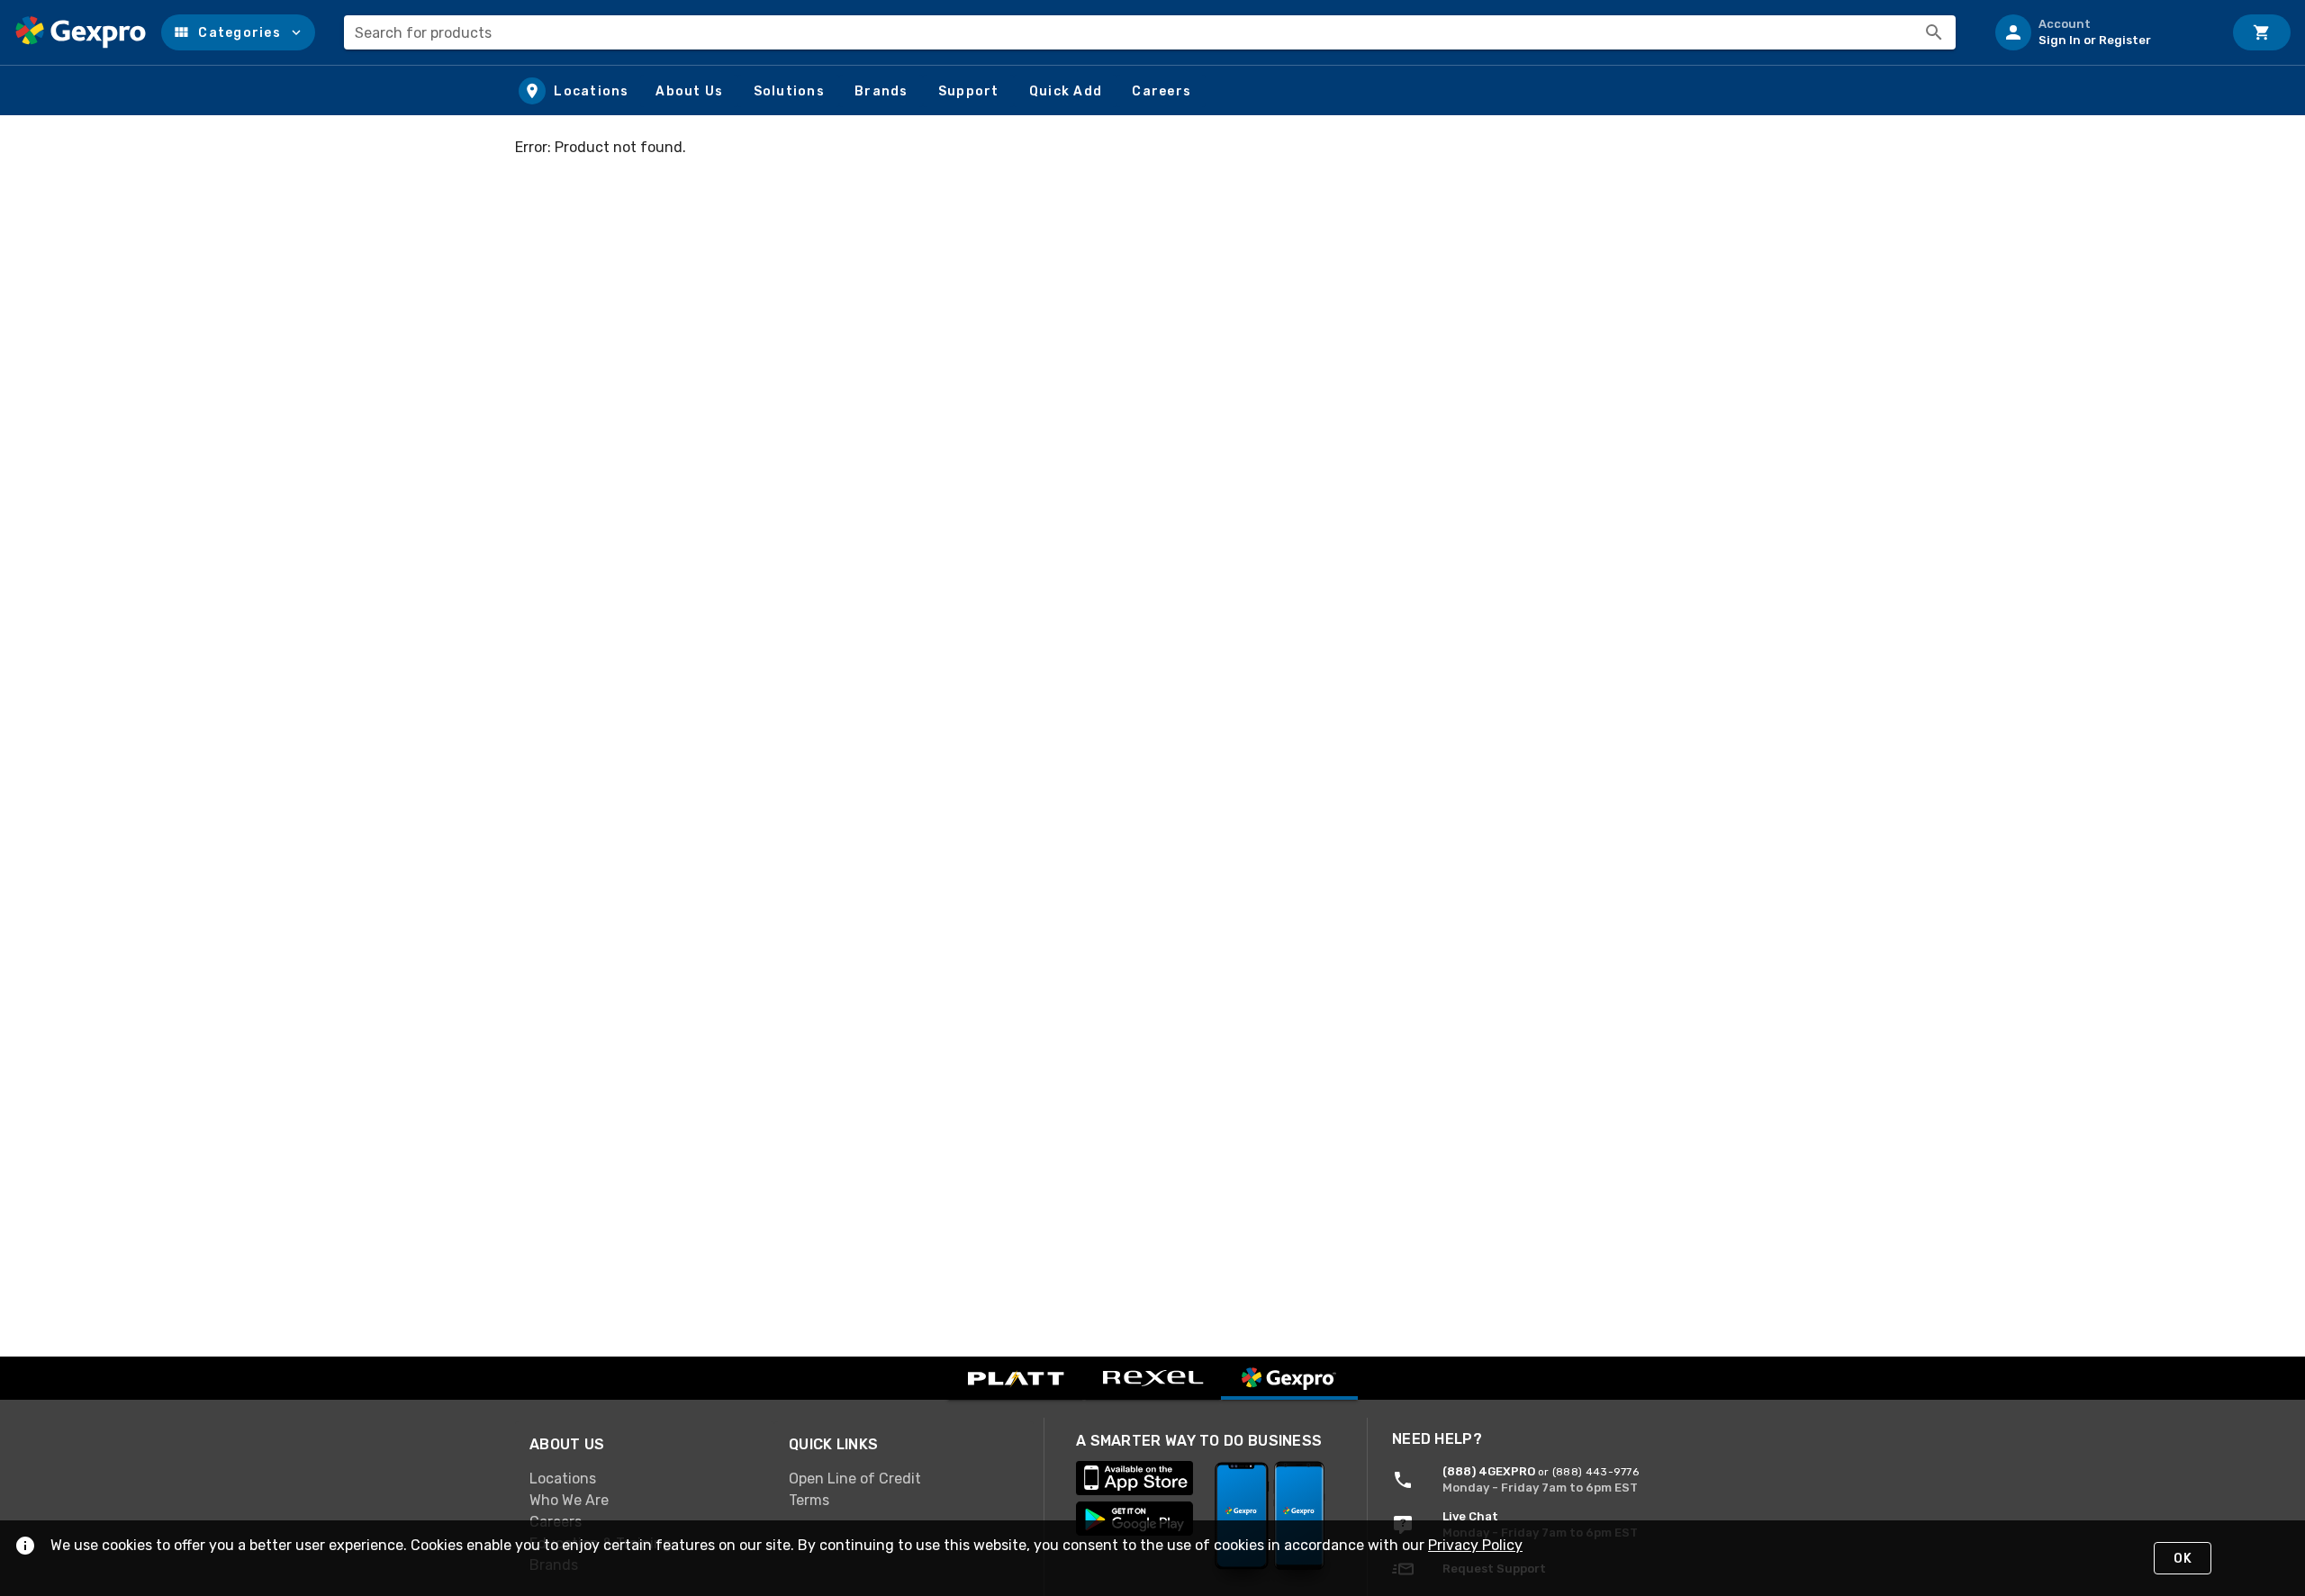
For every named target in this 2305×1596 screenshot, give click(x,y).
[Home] (81, 32)
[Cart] (2262, 32)
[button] (238, 32)
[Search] (1934, 32)
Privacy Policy (1475, 1545)
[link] (645, 1479)
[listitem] (2102, 32)
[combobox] (1150, 32)
